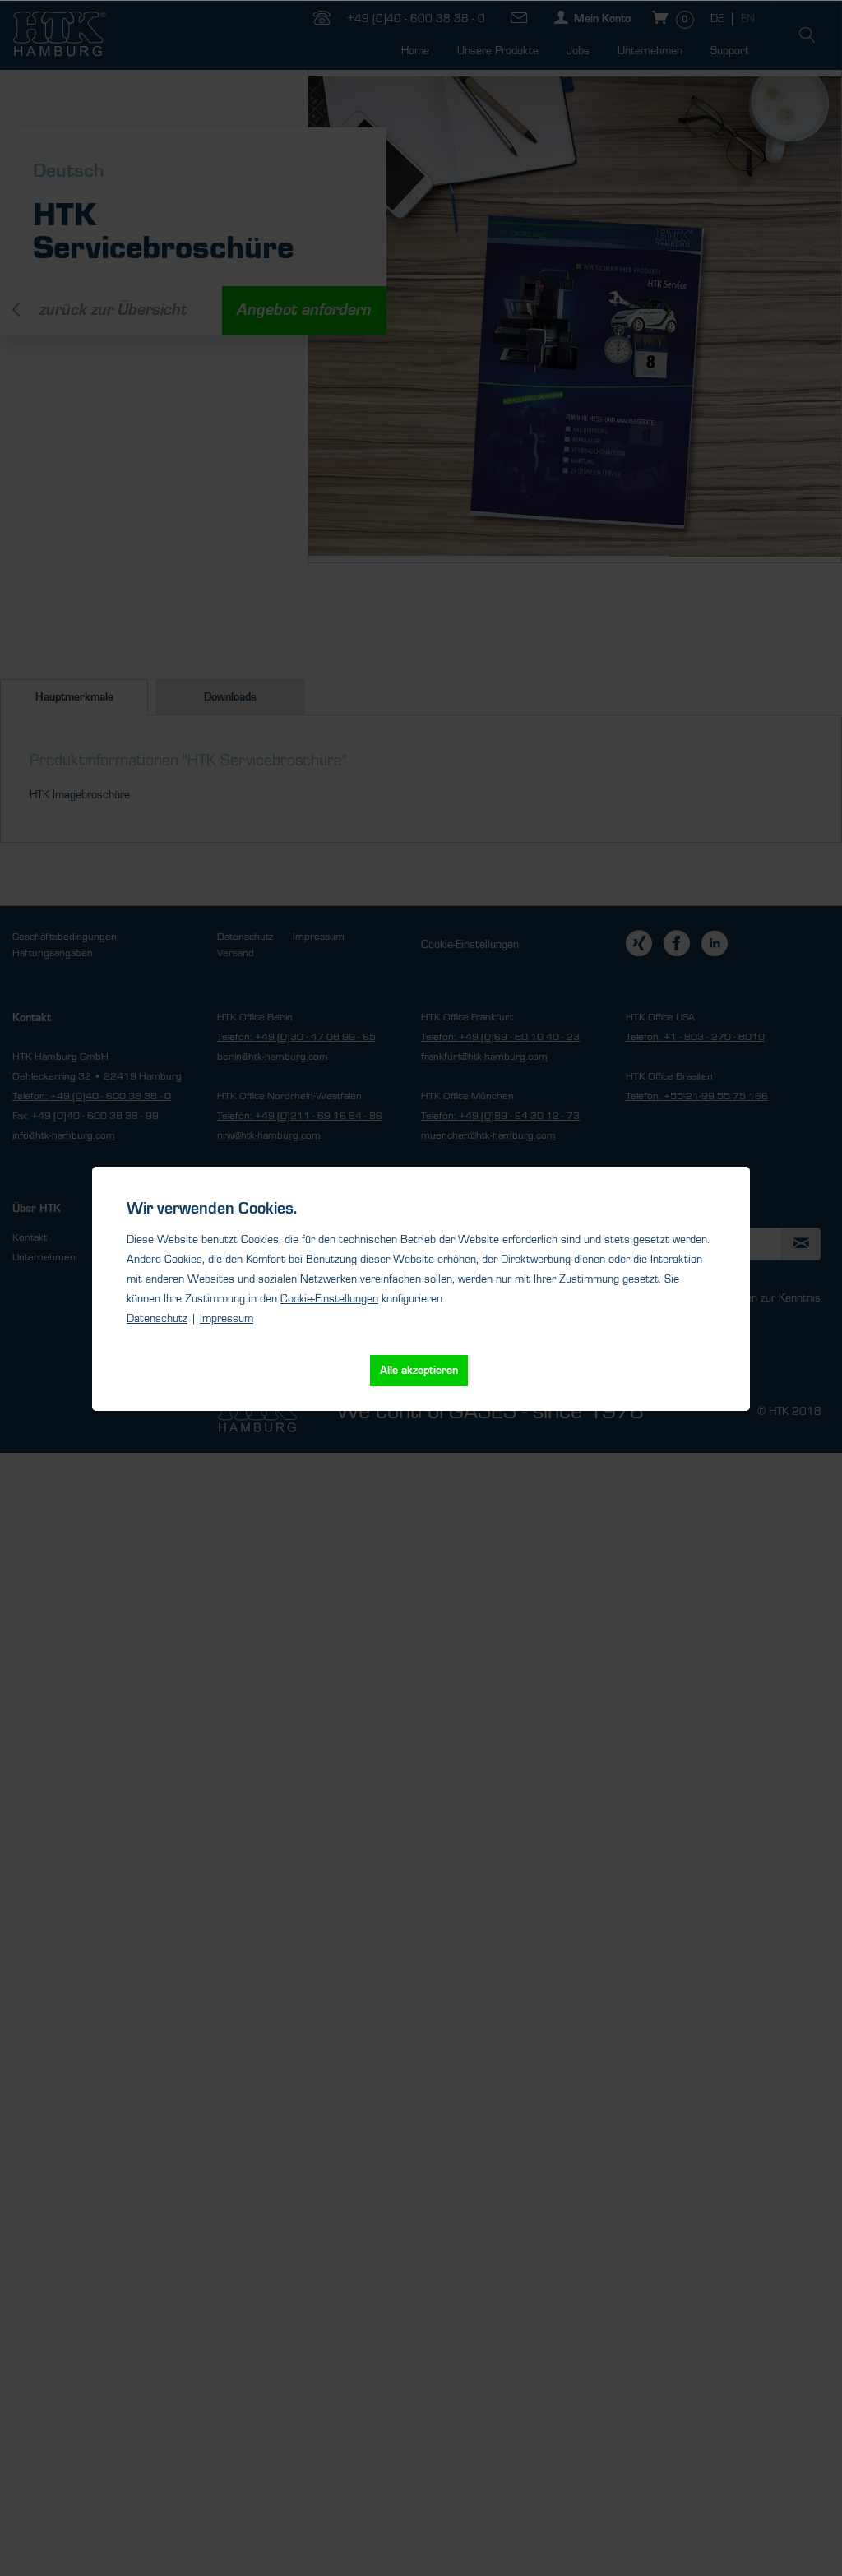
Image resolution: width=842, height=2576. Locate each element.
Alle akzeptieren (419, 1371)
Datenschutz (157, 1319)
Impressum (227, 1319)
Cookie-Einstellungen (329, 1299)
